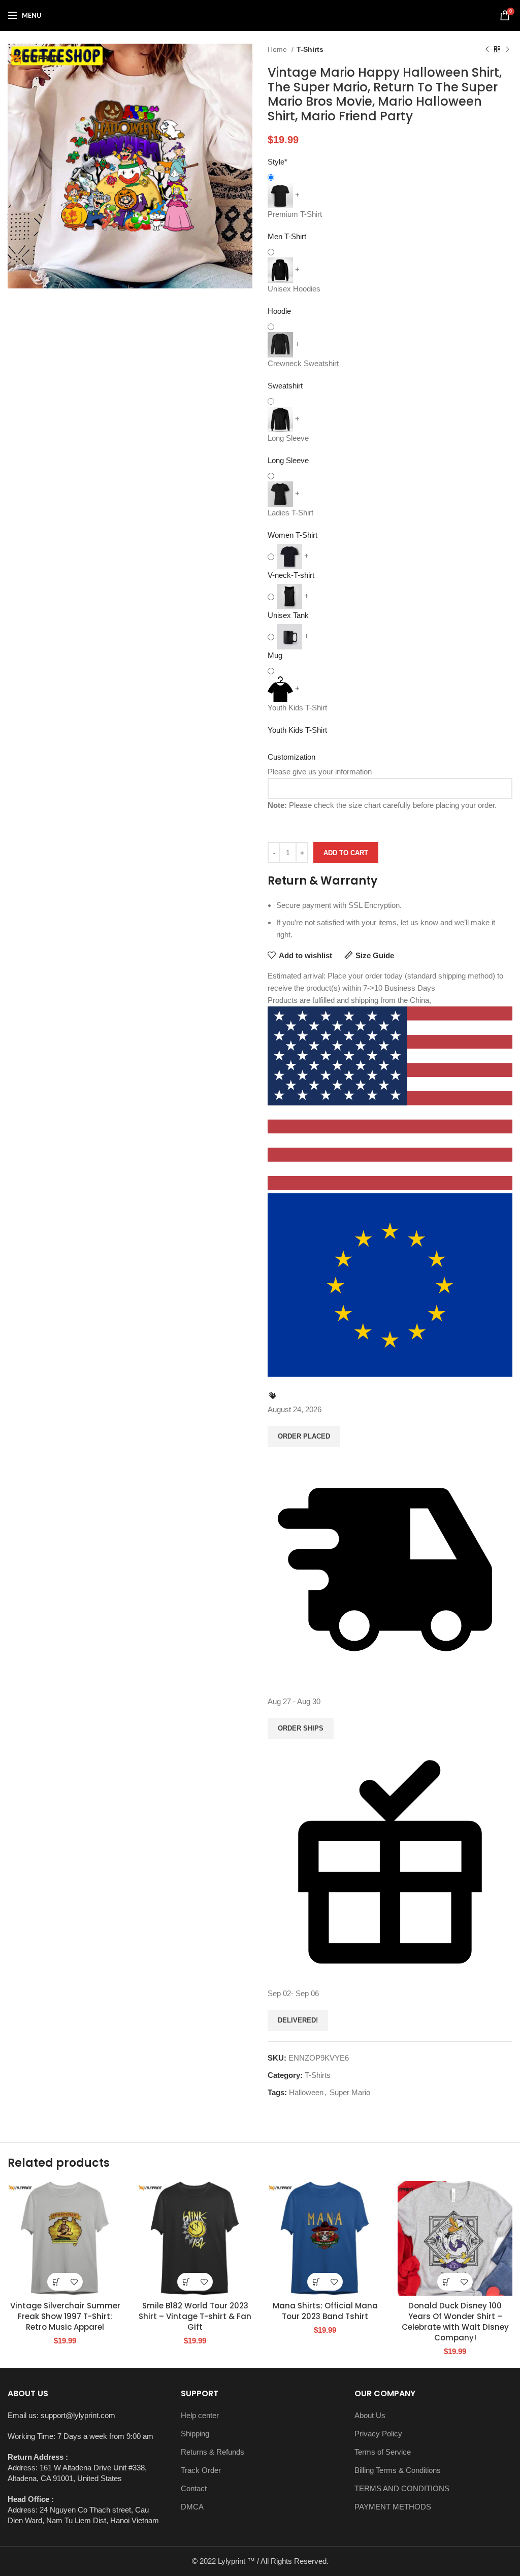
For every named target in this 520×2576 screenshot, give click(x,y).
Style (278, 162)
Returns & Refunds (213, 2452)
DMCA (192, 2507)
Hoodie (279, 311)
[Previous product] (487, 49)
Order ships (301, 1728)
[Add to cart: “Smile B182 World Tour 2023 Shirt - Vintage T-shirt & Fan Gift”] (186, 2282)
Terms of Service (383, 2452)
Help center (200, 2415)
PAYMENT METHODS (393, 2507)
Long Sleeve (288, 460)
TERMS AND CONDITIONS (402, 2488)
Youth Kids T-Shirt (297, 730)
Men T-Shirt (287, 236)
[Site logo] (260, 14)
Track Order (201, 2470)
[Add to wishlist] (74, 2282)
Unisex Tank (288, 615)
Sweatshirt (285, 386)
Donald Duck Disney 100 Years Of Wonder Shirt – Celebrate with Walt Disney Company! (455, 2322)
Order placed (304, 1436)
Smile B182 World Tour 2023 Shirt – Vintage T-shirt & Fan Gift (195, 2316)
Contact (194, 2488)
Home (278, 49)
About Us (370, 2415)
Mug (275, 655)
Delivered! (298, 2020)
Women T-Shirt (292, 535)
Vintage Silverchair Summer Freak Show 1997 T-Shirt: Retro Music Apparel (65, 2316)
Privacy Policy (378, 2434)
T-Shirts (310, 49)
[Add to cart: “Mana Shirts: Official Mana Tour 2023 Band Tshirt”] (316, 2282)
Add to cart (346, 853)
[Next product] (507, 49)
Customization (291, 757)
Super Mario (350, 2092)
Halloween (306, 2092)
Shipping (195, 2434)
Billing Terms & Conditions (398, 2470)
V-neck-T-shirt (291, 575)
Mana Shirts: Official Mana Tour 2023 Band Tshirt (325, 2311)
